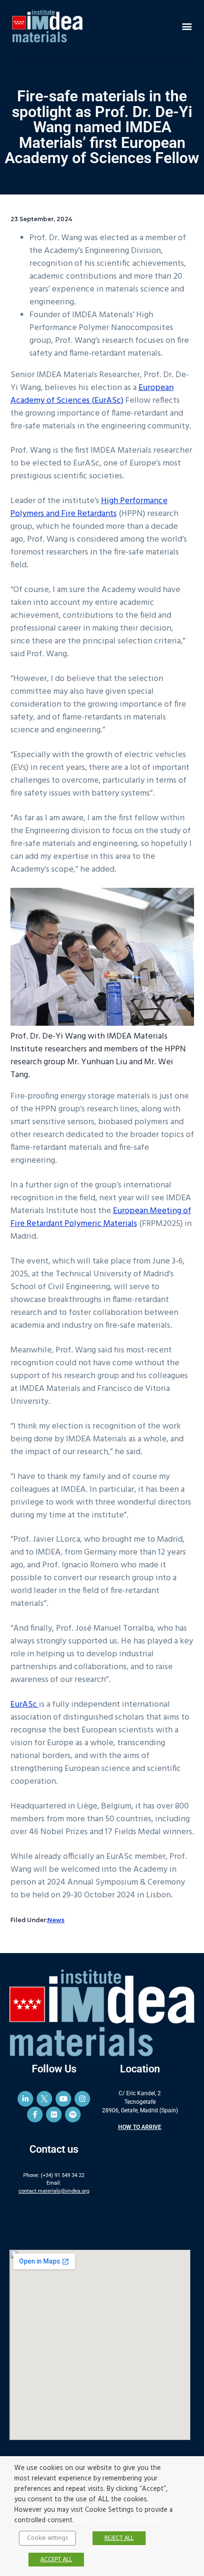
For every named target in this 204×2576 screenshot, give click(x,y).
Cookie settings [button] (47, 2538)
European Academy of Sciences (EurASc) (92, 394)
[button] (187, 26)
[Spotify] (73, 2114)
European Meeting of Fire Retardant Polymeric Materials (101, 1217)
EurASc (25, 1705)
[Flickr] (54, 2114)
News (56, 1920)
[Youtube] (63, 2099)
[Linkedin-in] (25, 2099)
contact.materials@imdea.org (54, 2191)
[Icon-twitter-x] (44, 2099)
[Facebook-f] (35, 2114)
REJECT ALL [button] (119, 2538)
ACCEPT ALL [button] (56, 2560)
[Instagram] (82, 2099)
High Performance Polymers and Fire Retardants (89, 507)
